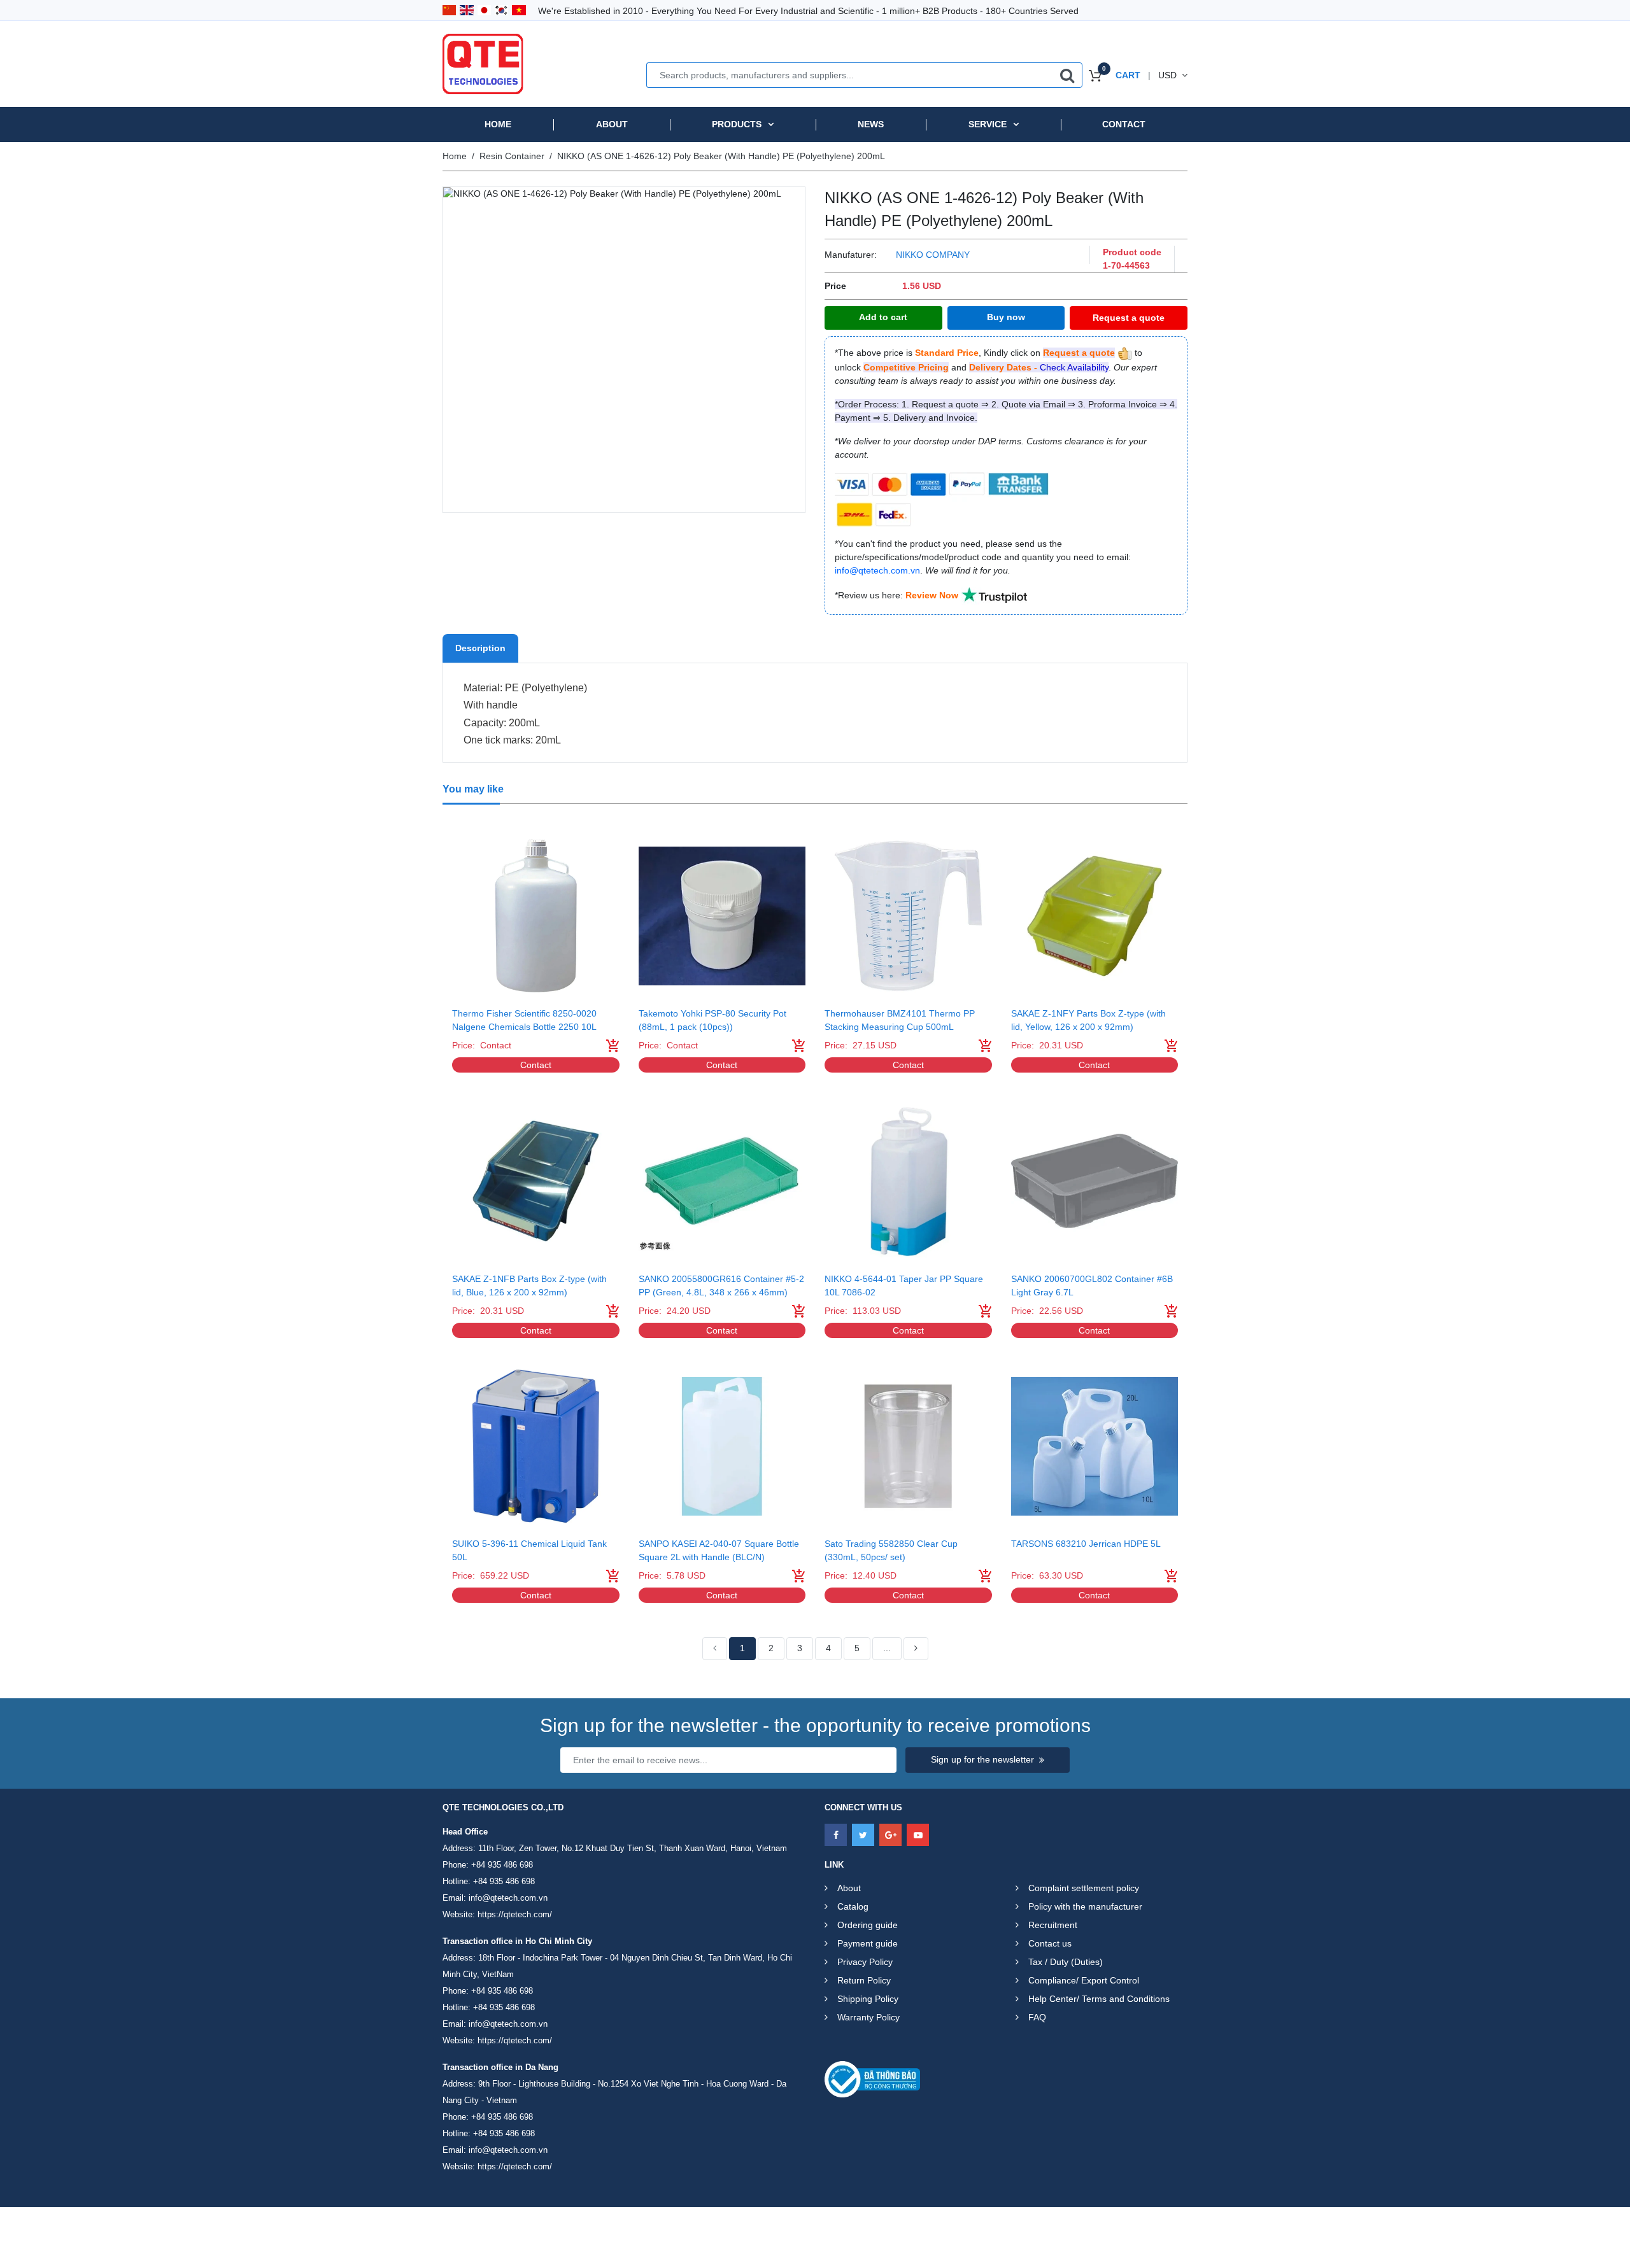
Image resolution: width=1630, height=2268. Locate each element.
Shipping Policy (868, 1999)
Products (737, 124)
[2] (916, 1649)
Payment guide (868, 1943)
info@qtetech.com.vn (508, 1898)
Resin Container (512, 156)
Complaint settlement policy (1084, 1888)
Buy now (1006, 317)
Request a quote (1129, 318)
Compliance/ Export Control (1084, 1980)
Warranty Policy (868, 2017)
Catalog (853, 1906)
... (887, 1648)
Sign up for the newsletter (982, 1759)
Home (498, 124)
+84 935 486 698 (502, 1865)
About (612, 124)
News (871, 124)
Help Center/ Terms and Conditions (1099, 1999)
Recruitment (1053, 1925)
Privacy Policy (865, 1962)
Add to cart (883, 317)
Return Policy (864, 1980)
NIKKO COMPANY (933, 255)
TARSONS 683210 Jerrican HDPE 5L (1086, 1544)
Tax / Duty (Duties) (1066, 1962)
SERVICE (988, 124)
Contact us (1050, 1943)
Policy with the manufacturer (1085, 1906)
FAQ (1037, 2017)
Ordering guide (868, 1925)
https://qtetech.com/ (515, 1914)
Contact (1124, 124)
